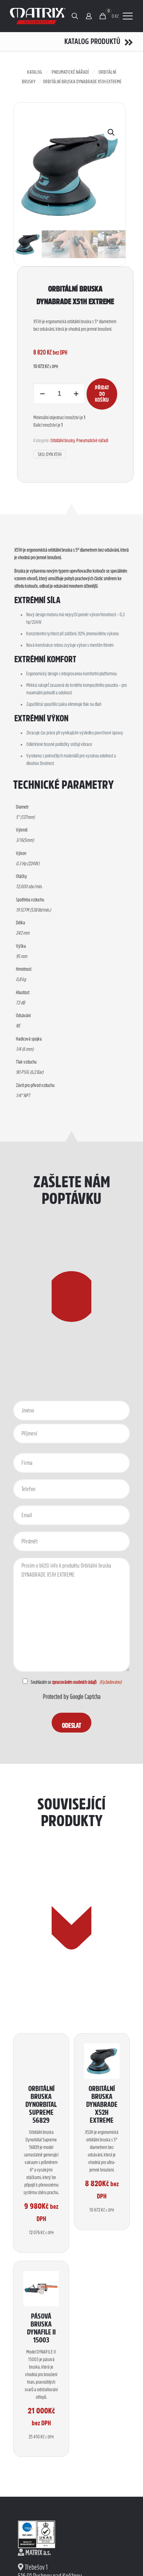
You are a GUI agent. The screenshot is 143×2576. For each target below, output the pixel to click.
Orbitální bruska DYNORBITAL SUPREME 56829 (41, 2104)
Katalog (35, 72)
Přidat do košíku (102, 394)
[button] (112, 132)
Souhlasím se (64, 1682)
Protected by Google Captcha (72, 1697)
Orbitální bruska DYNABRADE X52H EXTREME (102, 2104)
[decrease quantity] (42, 394)
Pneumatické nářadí (70, 72)
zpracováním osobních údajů (74, 1682)
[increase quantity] (76, 394)
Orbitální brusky (63, 440)
